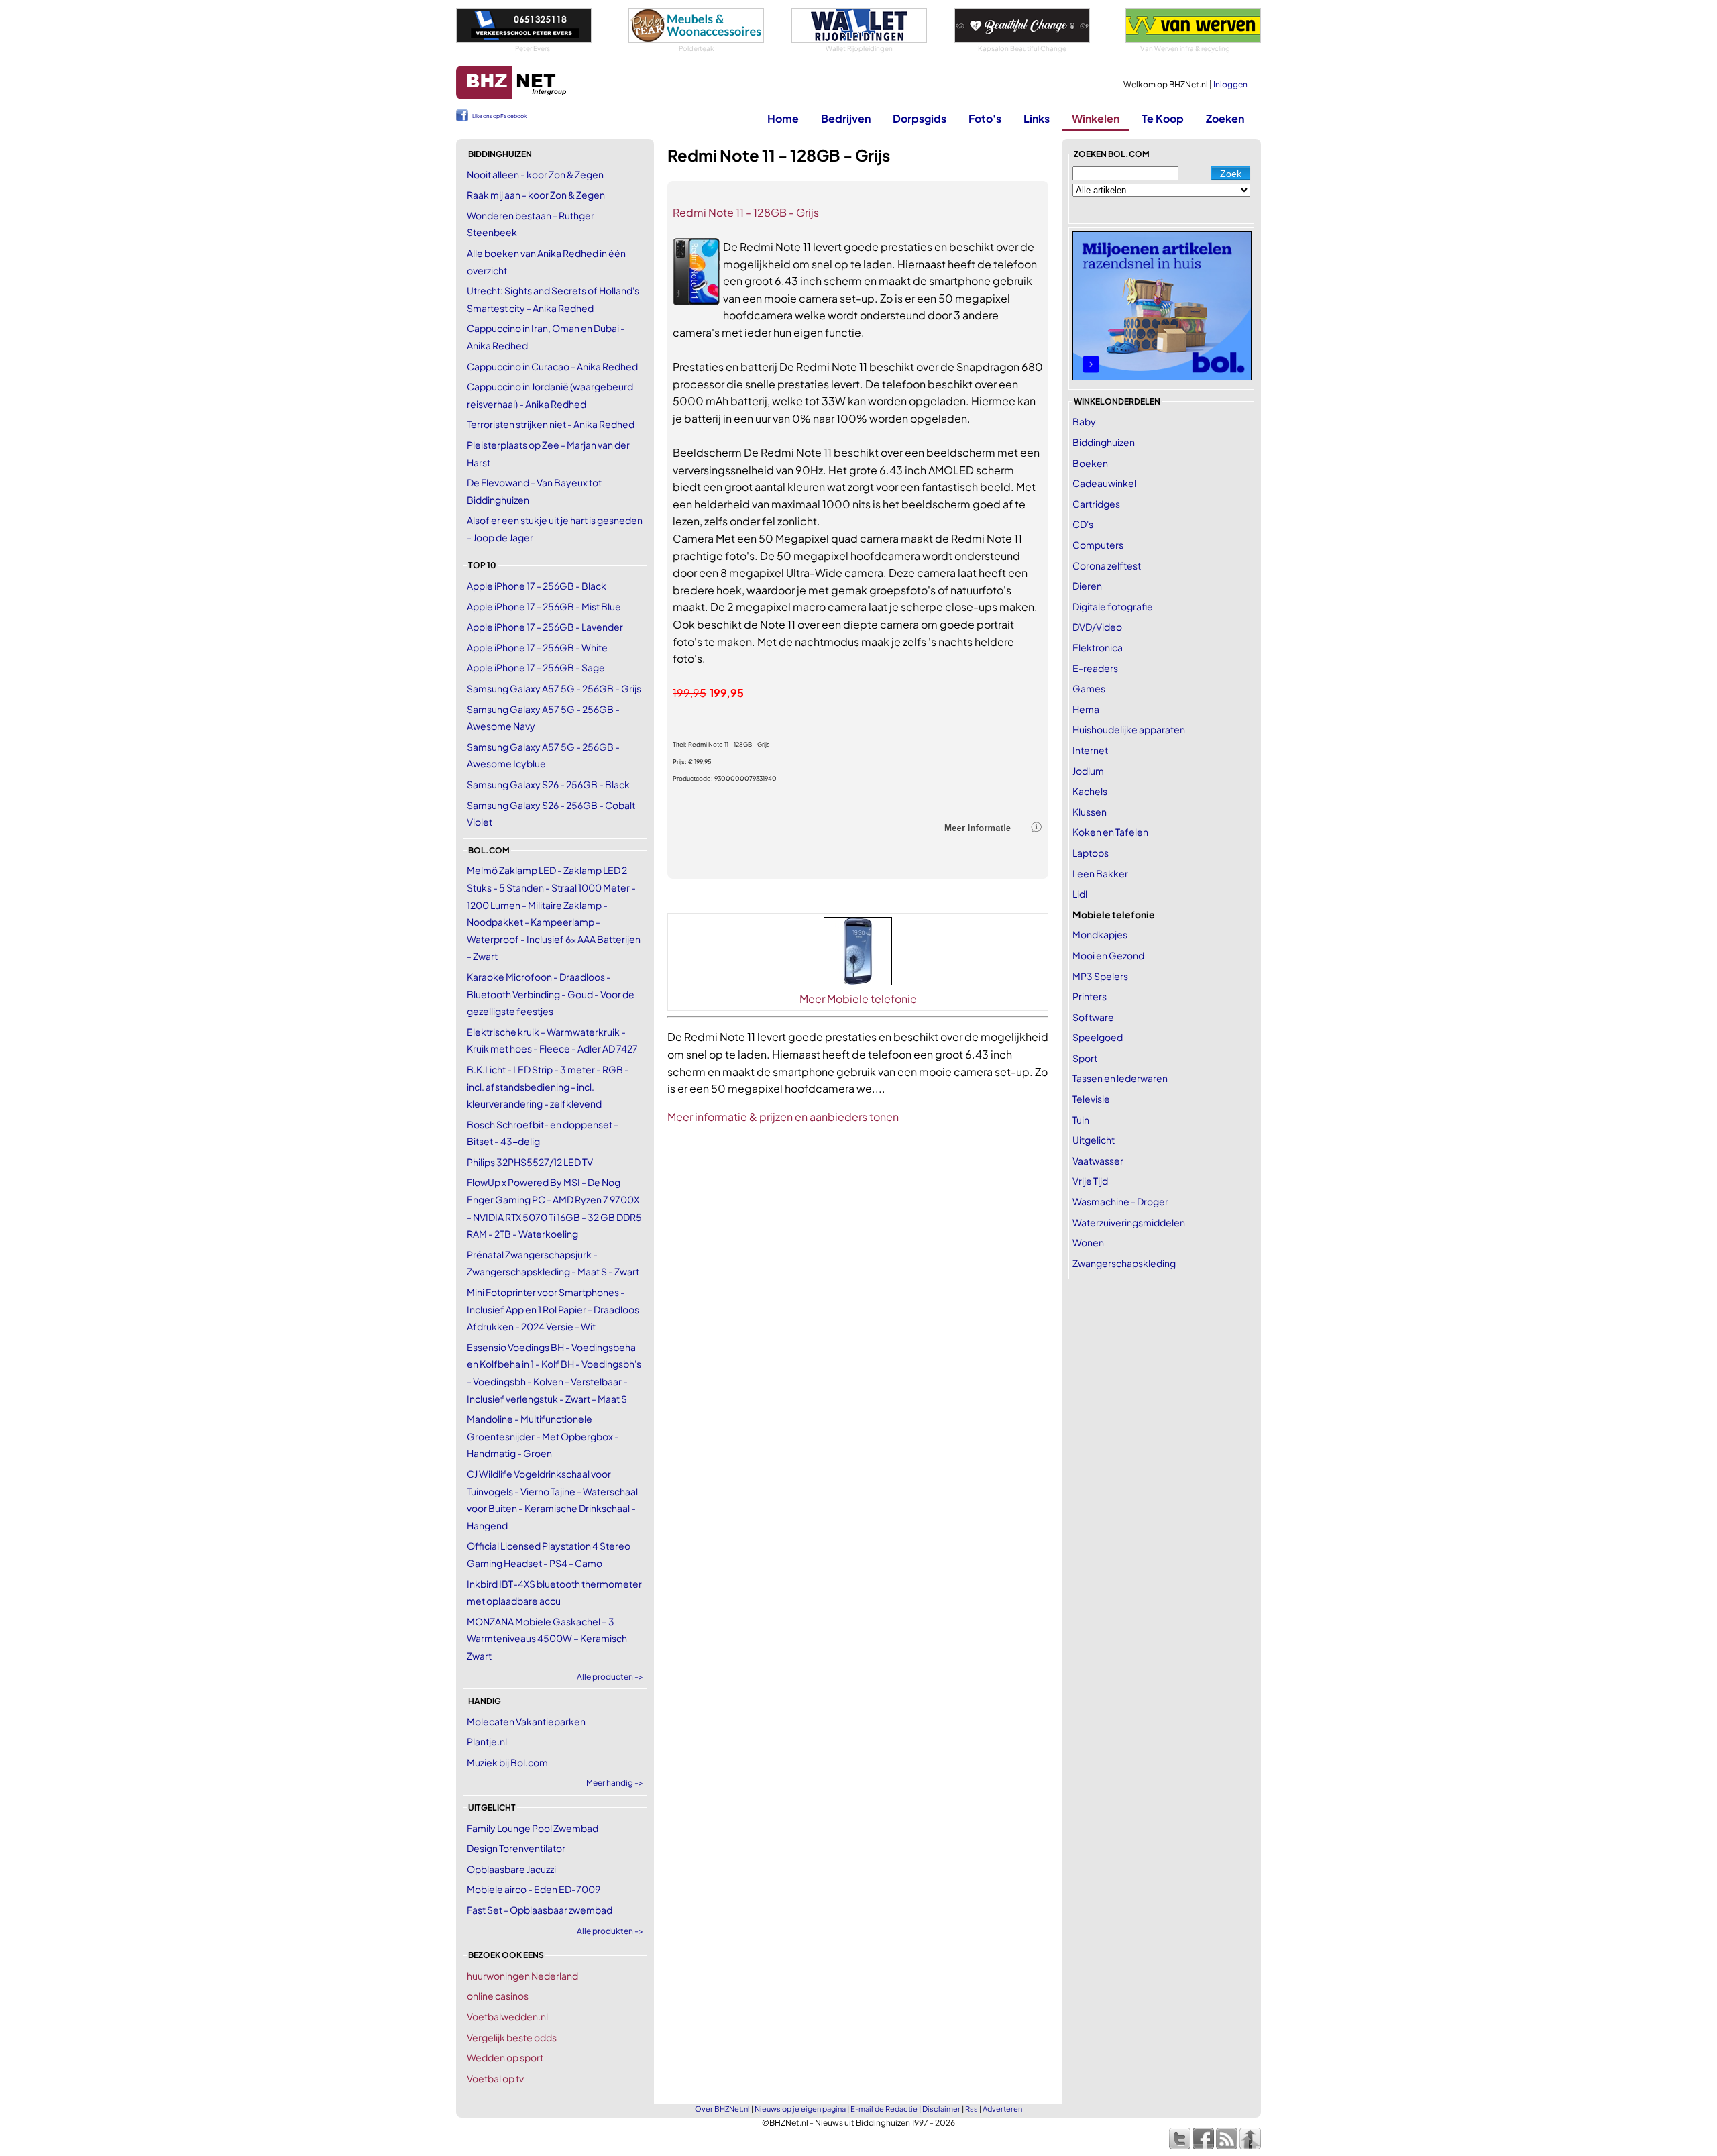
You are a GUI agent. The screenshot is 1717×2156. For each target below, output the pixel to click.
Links (1037, 118)
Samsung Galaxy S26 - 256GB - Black (548, 784)
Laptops (1091, 853)
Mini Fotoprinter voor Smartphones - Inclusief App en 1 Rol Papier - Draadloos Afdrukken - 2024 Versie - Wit (553, 1309)
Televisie (1091, 1099)
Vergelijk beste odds (512, 2037)
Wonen (1088, 1242)
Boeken (1090, 463)
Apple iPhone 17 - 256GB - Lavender (545, 627)
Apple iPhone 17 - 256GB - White (537, 647)
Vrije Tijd (1090, 1181)
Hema (1086, 709)
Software (1093, 1017)
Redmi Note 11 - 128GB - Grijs (746, 212)
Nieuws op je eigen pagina (800, 2109)
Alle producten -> (610, 1677)
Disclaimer (941, 2109)
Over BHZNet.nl (722, 2109)
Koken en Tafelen (1110, 832)
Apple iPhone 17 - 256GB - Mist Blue (544, 606)
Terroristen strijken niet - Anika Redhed (551, 424)
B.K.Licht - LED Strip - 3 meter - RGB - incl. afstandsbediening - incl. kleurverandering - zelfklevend (548, 1086)
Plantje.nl (487, 1741)
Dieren (1087, 586)
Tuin (1081, 1120)
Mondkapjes (1100, 934)
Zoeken (1225, 118)
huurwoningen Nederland (522, 1976)
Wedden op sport (505, 2057)
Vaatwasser (1098, 1161)
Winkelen (1096, 118)
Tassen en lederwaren (1120, 1078)
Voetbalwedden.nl (507, 2016)
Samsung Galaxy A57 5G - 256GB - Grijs (554, 688)
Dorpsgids (920, 118)
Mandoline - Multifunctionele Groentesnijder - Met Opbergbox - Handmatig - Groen (543, 1436)
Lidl (1080, 894)
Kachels (1090, 791)
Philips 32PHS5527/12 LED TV (530, 1162)
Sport (1085, 1058)
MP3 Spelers (1100, 976)
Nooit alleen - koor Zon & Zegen (535, 174)
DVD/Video (1097, 627)
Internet (1090, 750)
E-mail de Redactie (884, 2109)
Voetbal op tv (495, 2078)
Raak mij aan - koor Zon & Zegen (536, 195)
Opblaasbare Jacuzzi (511, 1869)
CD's (1083, 524)
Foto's (985, 118)
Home (783, 118)
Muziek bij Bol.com (507, 1762)
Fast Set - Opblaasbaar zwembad (540, 1910)
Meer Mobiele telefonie (858, 999)
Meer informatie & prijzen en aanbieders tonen (783, 1117)
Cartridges (1096, 504)
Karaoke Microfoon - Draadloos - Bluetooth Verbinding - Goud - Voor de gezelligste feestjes (551, 994)
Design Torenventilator (516, 1848)
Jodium (1088, 771)
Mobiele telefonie (1114, 914)
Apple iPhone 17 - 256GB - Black (537, 586)
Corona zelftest (1107, 565)
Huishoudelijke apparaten (1129, 729)
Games (1089, 688)
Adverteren (1002, 2109)
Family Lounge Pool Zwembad (533, 1828)
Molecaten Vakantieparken (526, 1721)
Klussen (1090, 812)
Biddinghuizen (1104, 442)
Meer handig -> (615, 1783)
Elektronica (1098, 647)
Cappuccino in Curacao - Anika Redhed (552, 366)
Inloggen (1230, 84)
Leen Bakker (1100, 873)
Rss (972, 2109)
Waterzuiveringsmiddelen (1129, 1222)
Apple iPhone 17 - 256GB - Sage (536, 667)
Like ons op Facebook (499, 116)
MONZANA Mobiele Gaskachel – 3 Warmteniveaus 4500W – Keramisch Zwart (547, 1638)
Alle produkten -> (610, 1931)
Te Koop (1163, 118)
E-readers (1095, 668)
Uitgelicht (1094, 1140)
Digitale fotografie (1113, 606)
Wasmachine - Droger (1120, 1201)
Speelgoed (1098, 1037)
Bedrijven (846, 118)
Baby (1084, 421)
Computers (1098, 545)
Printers (1090, 996)
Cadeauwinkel (1104, 483)
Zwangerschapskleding (1124, 1263)
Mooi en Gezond (1108, 955)
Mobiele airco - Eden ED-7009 (534, 1889)
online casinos (498, 1996)
